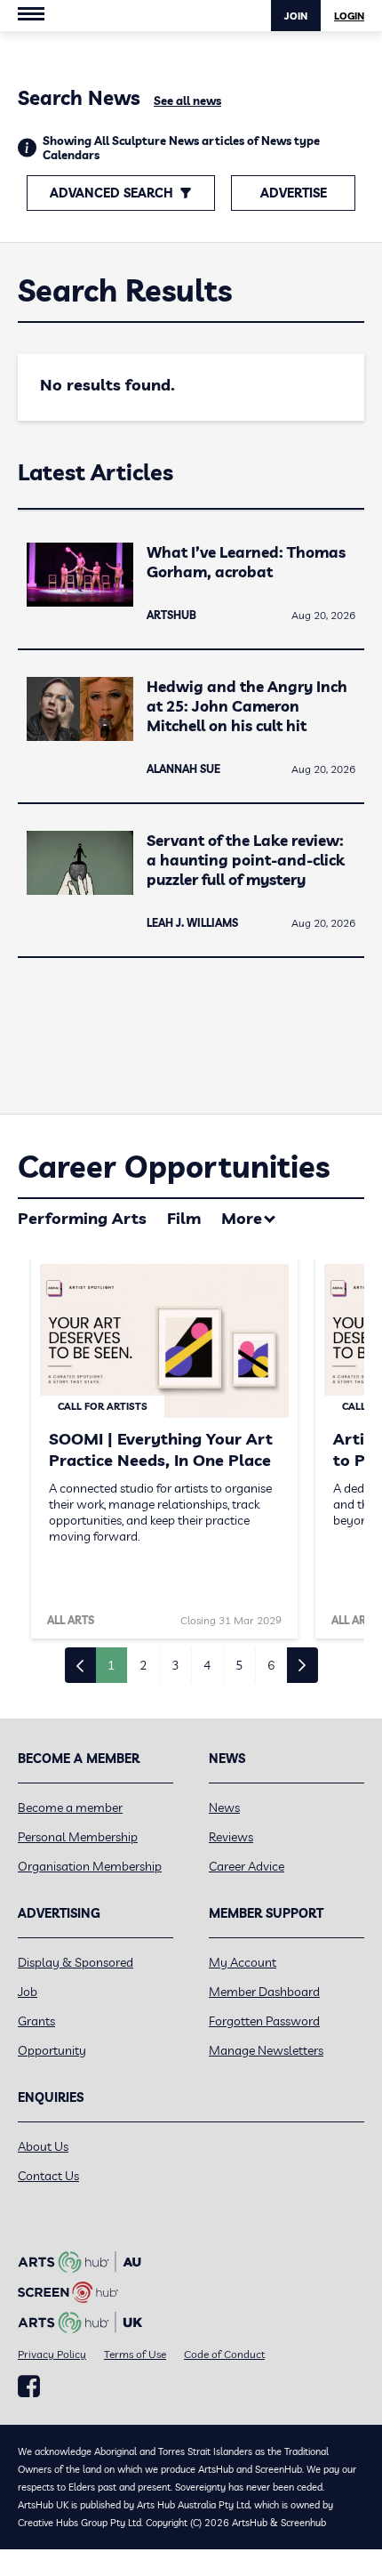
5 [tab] (239, 1665)
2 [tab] (143, 1665)
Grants (36, 2021)
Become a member (70, 1807)
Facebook (29, 2387)
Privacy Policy (52, 2354)
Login (349, 16)
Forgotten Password (264, 2021)
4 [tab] (207, 1665)
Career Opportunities (174, 1167)
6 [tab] (271, 1665)
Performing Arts (82, 1218)
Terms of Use (135, 2354)
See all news (187, 101)
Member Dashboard (264, 1992)
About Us (43, 2146)
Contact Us (48, 2176)
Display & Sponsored (76, 1962)
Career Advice (247, 1866)
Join (296, 16)
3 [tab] (175, 1665)
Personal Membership (78, 1837)
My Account (243, 1962)
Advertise (294, 193)
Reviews (231, 1837)
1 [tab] (111, 1665)
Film (184, 1218)
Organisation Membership (90, 1866)
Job (28, 1992)
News (224, 1807)
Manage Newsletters (266, 2050)
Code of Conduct (224, 2354)
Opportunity (52, 2050)
